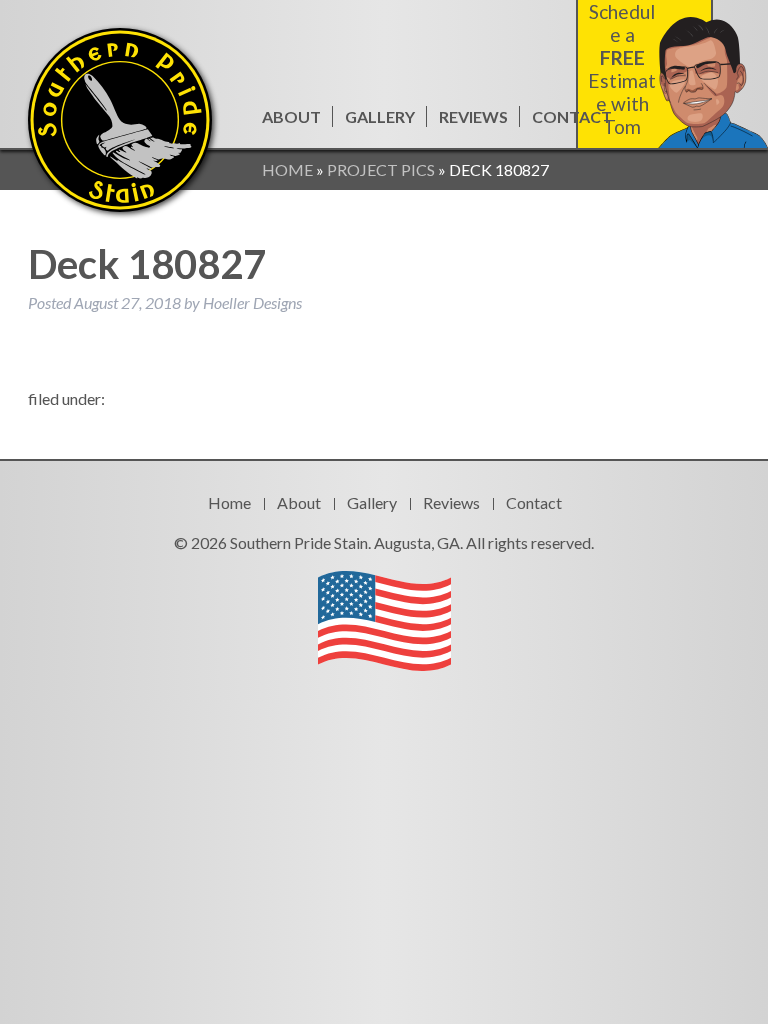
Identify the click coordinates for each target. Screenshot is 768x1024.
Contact (572, 116)
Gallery (380, 116)
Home (287, 169)
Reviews (473, 116)
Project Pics (381, 169)
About (291, 116)
